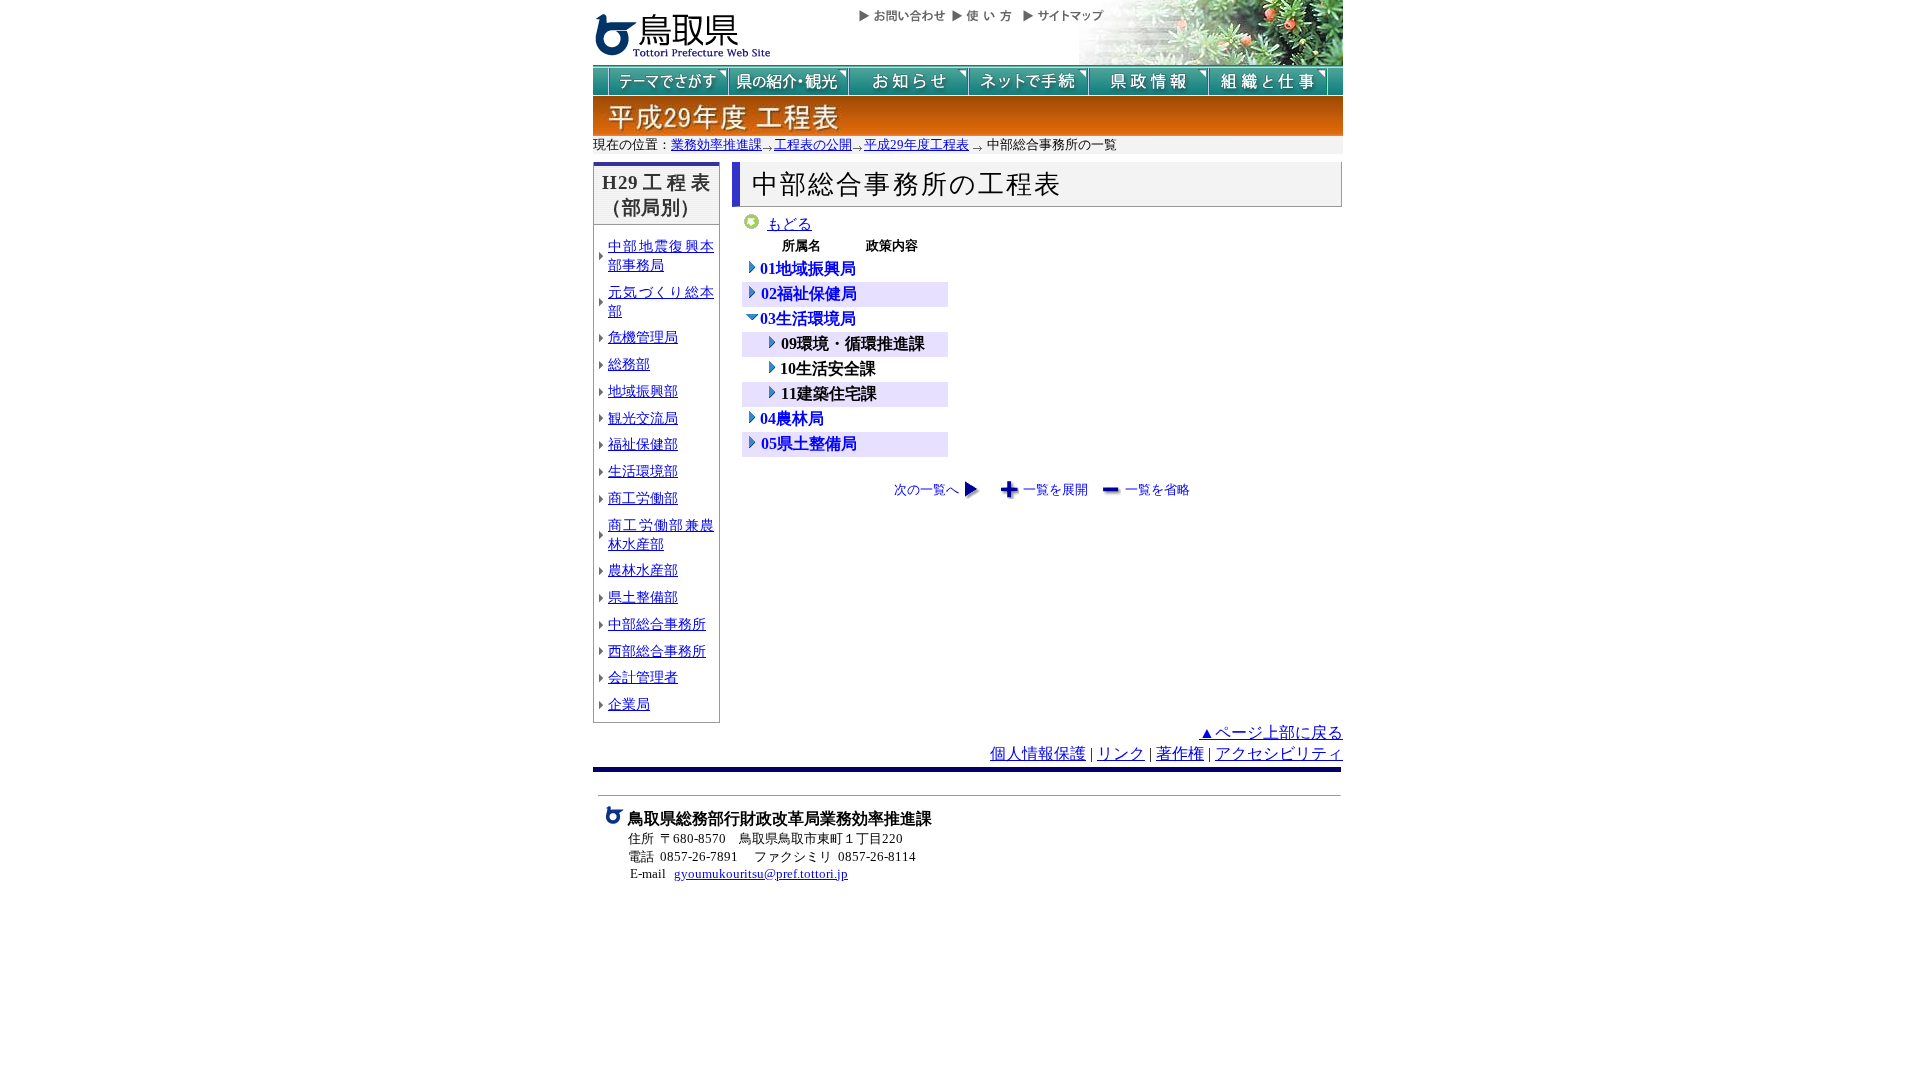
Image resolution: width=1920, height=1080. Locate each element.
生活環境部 (643, 471)
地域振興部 (643, 391)
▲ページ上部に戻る (1271, 732)
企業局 (629, 704)
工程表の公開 (813, 144)
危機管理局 (643, 337)
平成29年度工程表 (916, 144)
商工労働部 (643, 498)
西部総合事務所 (657, 651)
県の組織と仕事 (1268, 81)
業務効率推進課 (716, 144)
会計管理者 (643, 677)
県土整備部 (643, 597)
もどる (789, 224)
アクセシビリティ (1279, 753)
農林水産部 (643, 570)
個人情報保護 (1038, 753)
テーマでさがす (668, 81)
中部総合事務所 (657, 624)
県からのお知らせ (908, 81)
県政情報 (1148, 81)
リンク (1121, 753)
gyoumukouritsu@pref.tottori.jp (761, 873)
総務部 (629, 364)
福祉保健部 (643, 444)
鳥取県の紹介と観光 (788, 81)
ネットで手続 (1028, 81)
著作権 (1180, 753)
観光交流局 (643, 418)
